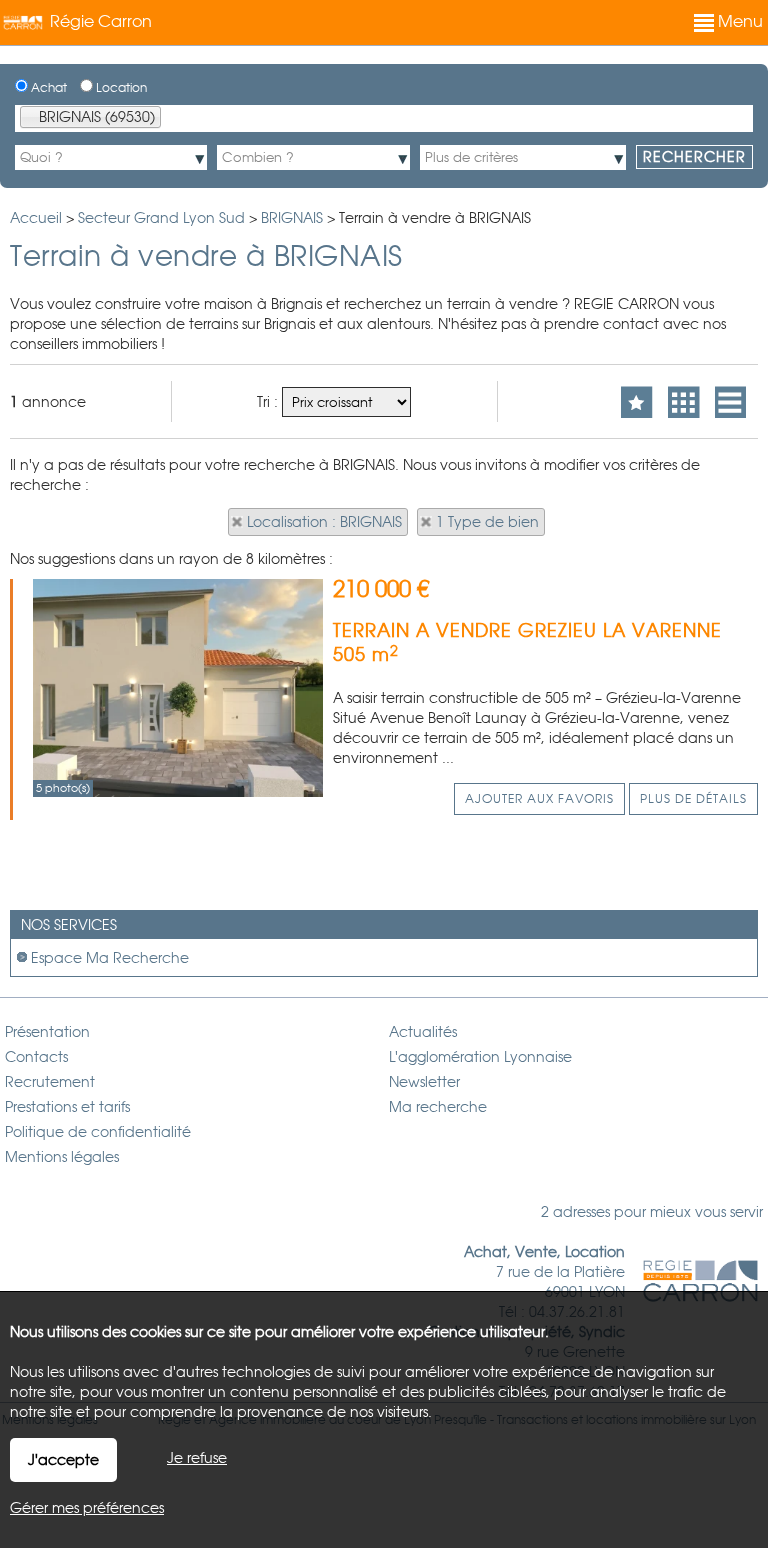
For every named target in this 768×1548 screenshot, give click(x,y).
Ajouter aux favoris (539, 799)
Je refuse (197, 1458)
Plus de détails (693, 799)
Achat (47, 88)
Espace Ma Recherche (110, 958)
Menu (738, 21)
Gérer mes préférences (87, 1508)
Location (120, 88)
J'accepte (63, 1460)
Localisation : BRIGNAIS (324, 522)
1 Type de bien (487, 522)
